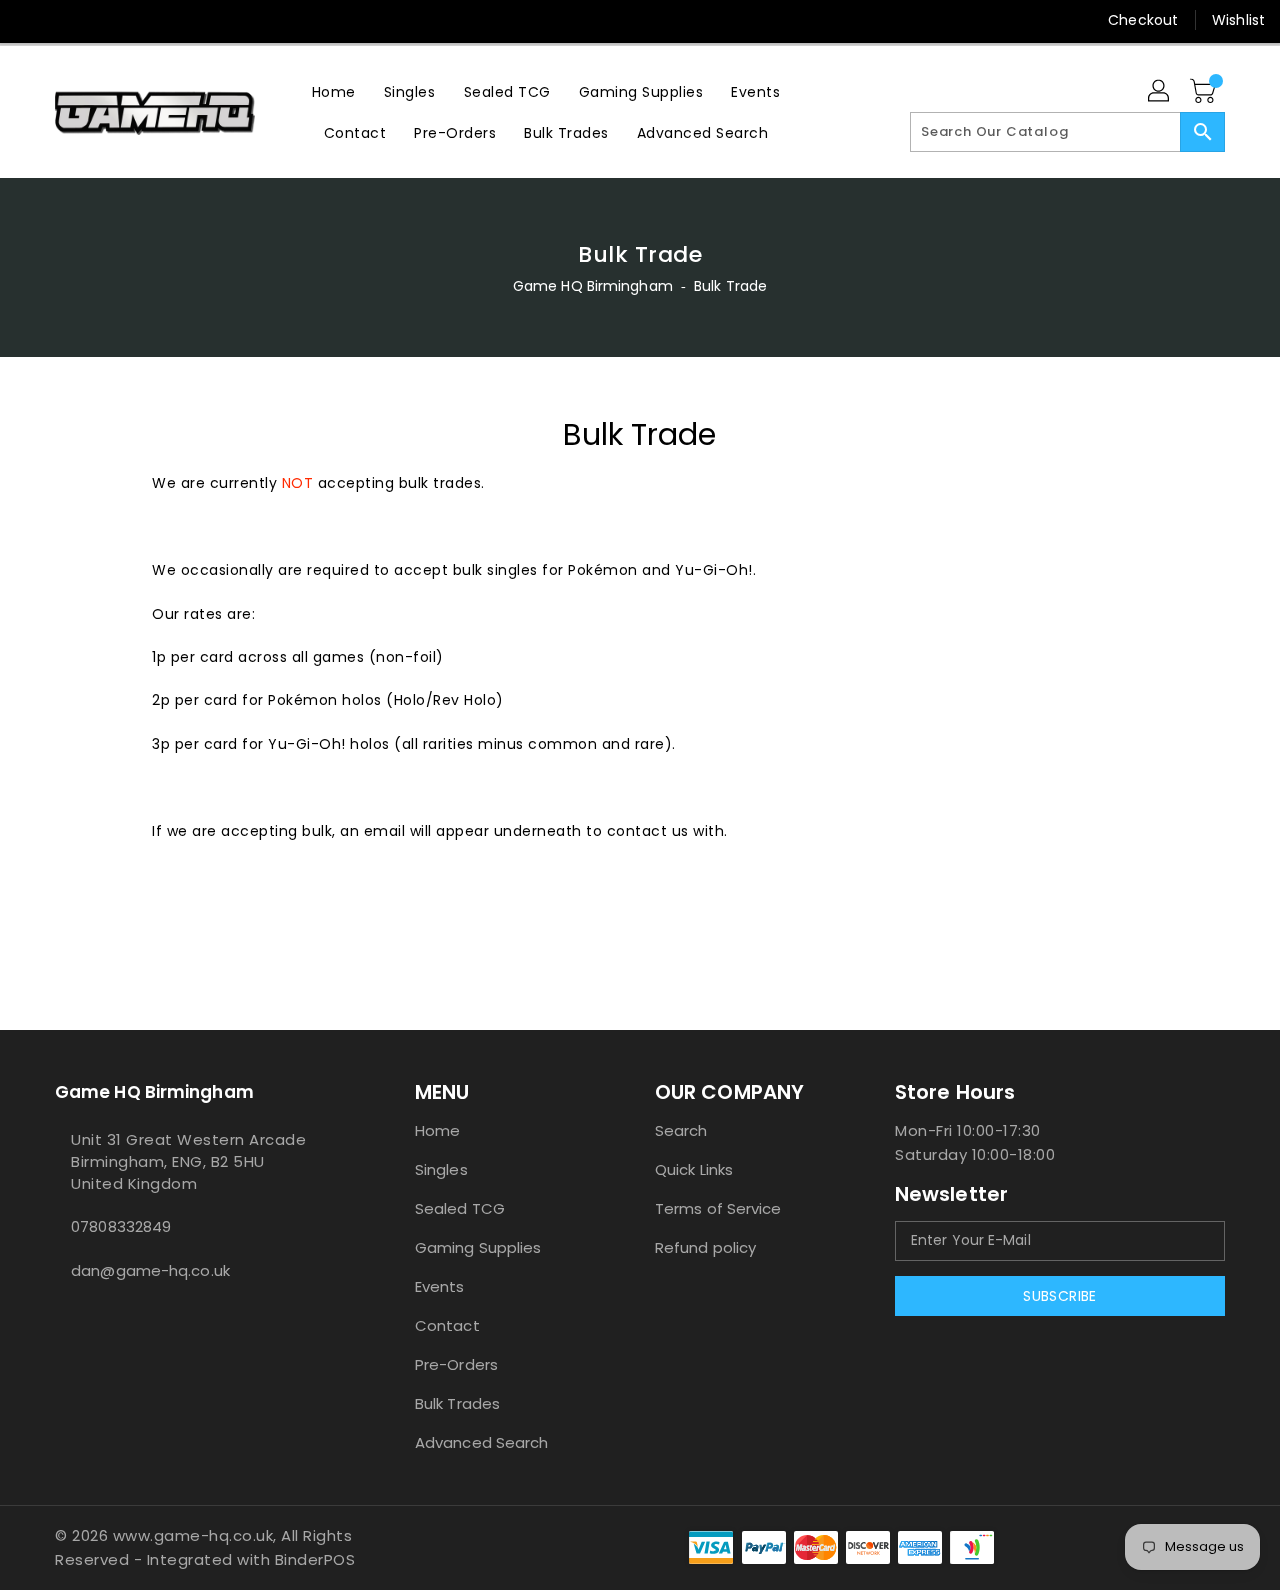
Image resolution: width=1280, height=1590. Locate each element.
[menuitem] (334, 91)
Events (440, 1286)
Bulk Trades (457, 1403)
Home (437, 1130)
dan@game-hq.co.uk (150, 1270)
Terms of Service (718, 1208)
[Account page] (1160, 92)
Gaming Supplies (478, 1247)
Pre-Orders (456, 1364)
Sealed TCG (460, 1208)
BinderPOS (315, 1559)
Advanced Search (482, 1442)
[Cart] (1205, 92)
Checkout (1143, 20)
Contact (447, 1325)
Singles (441, 1169)
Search (681, 1130)
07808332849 (121, 1226)
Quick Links (694, 1169)
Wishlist (1238, 20)
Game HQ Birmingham (593, 286)
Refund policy (705, 1247)
